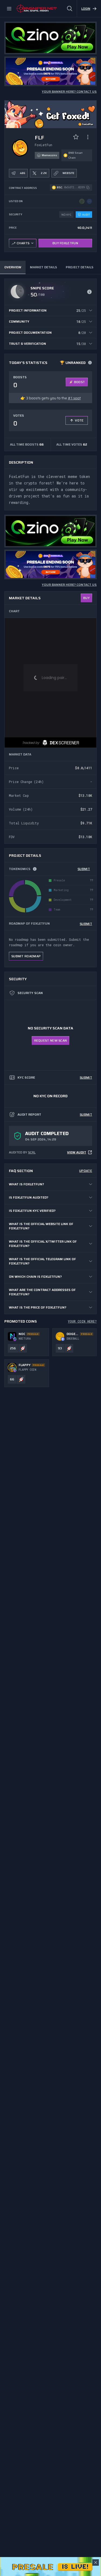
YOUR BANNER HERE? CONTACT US (69, 92)
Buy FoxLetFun (65, 243)
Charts (23, 243)
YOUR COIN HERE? (82, 1321)
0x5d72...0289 (74, 187)
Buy (86, 598)
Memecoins (49, 155)
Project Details (80, 267)
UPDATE (86, 1171)
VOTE (79, 420)
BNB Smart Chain (75, 155)
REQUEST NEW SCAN (51, 1040)
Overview (13, 267)
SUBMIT (84, 869)
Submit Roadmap (26, 956)
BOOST (80, 382)
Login (86, 9)
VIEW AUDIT (77, 1152)
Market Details (43, 267)
